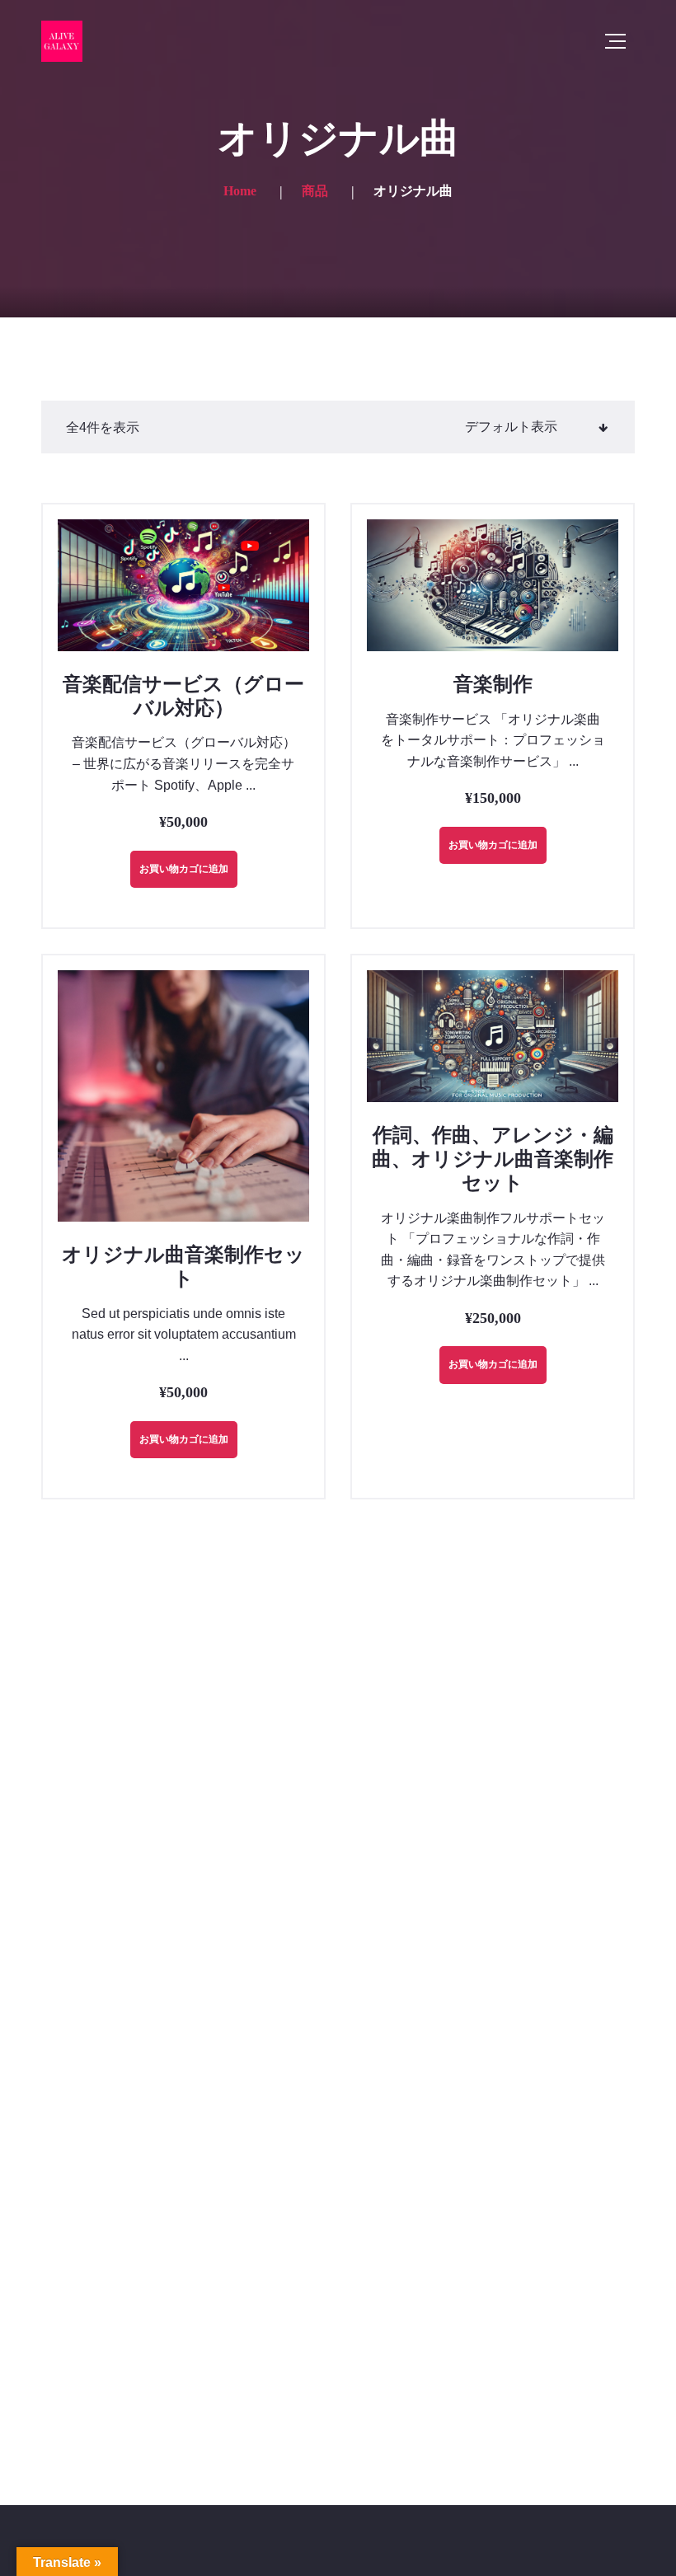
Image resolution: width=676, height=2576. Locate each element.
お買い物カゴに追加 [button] (184, 869)
